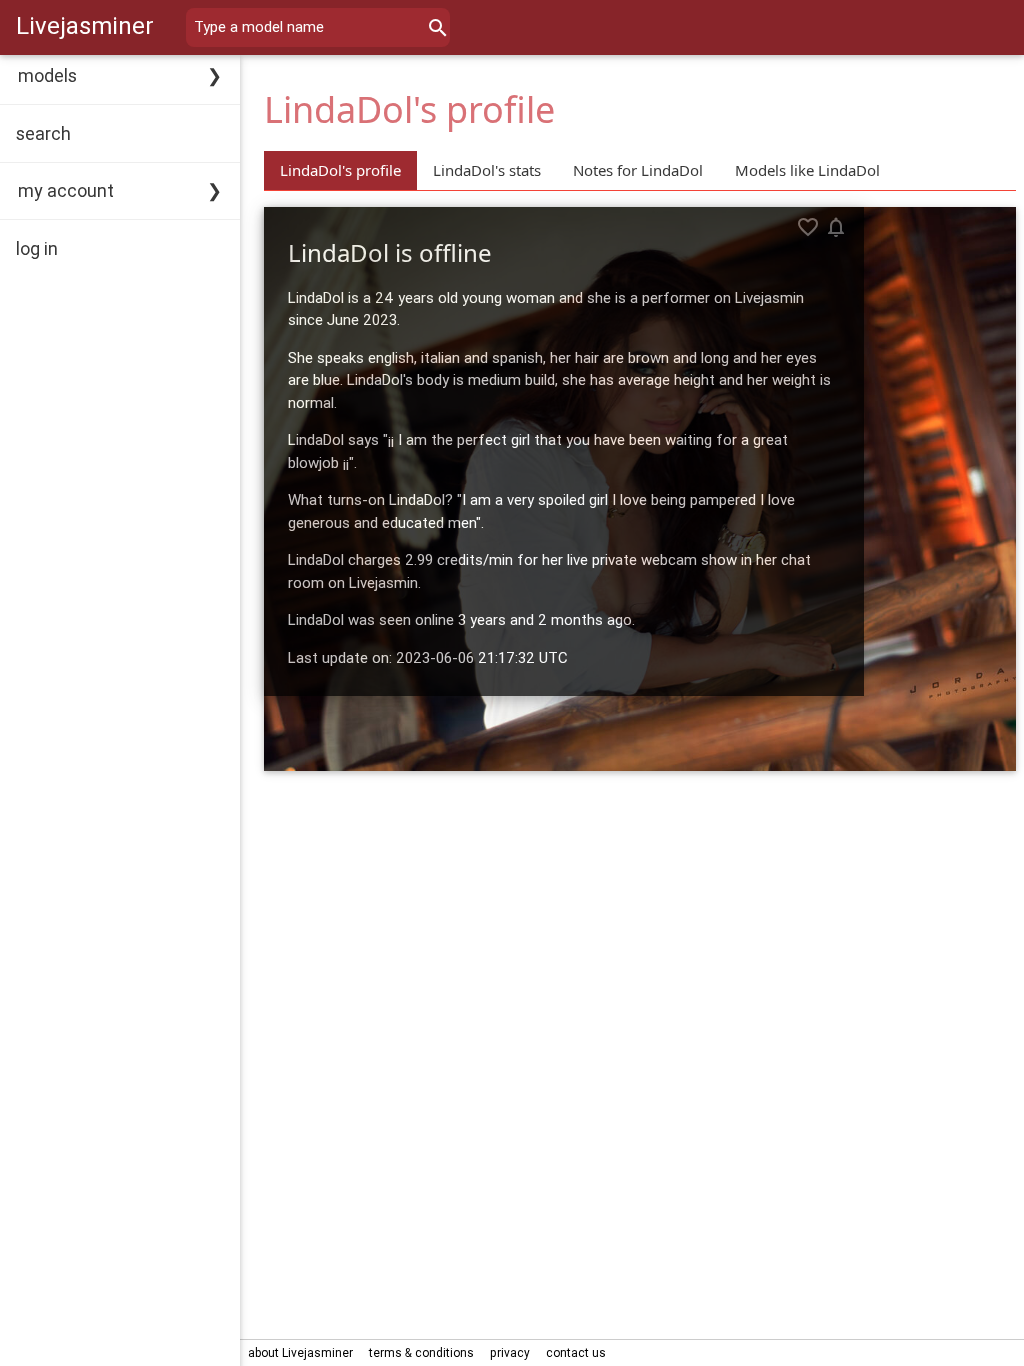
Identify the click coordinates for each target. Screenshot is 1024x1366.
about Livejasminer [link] (300, 1352)
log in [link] (37, 248)
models (47, 75)
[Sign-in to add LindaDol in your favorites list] (808, 227)
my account (66, 190)
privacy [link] (510, 1352)
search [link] (43, 133)
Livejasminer (85, 25)
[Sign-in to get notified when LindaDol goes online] (836, 227)
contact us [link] (576, 1352)
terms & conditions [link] (421, 1352)
